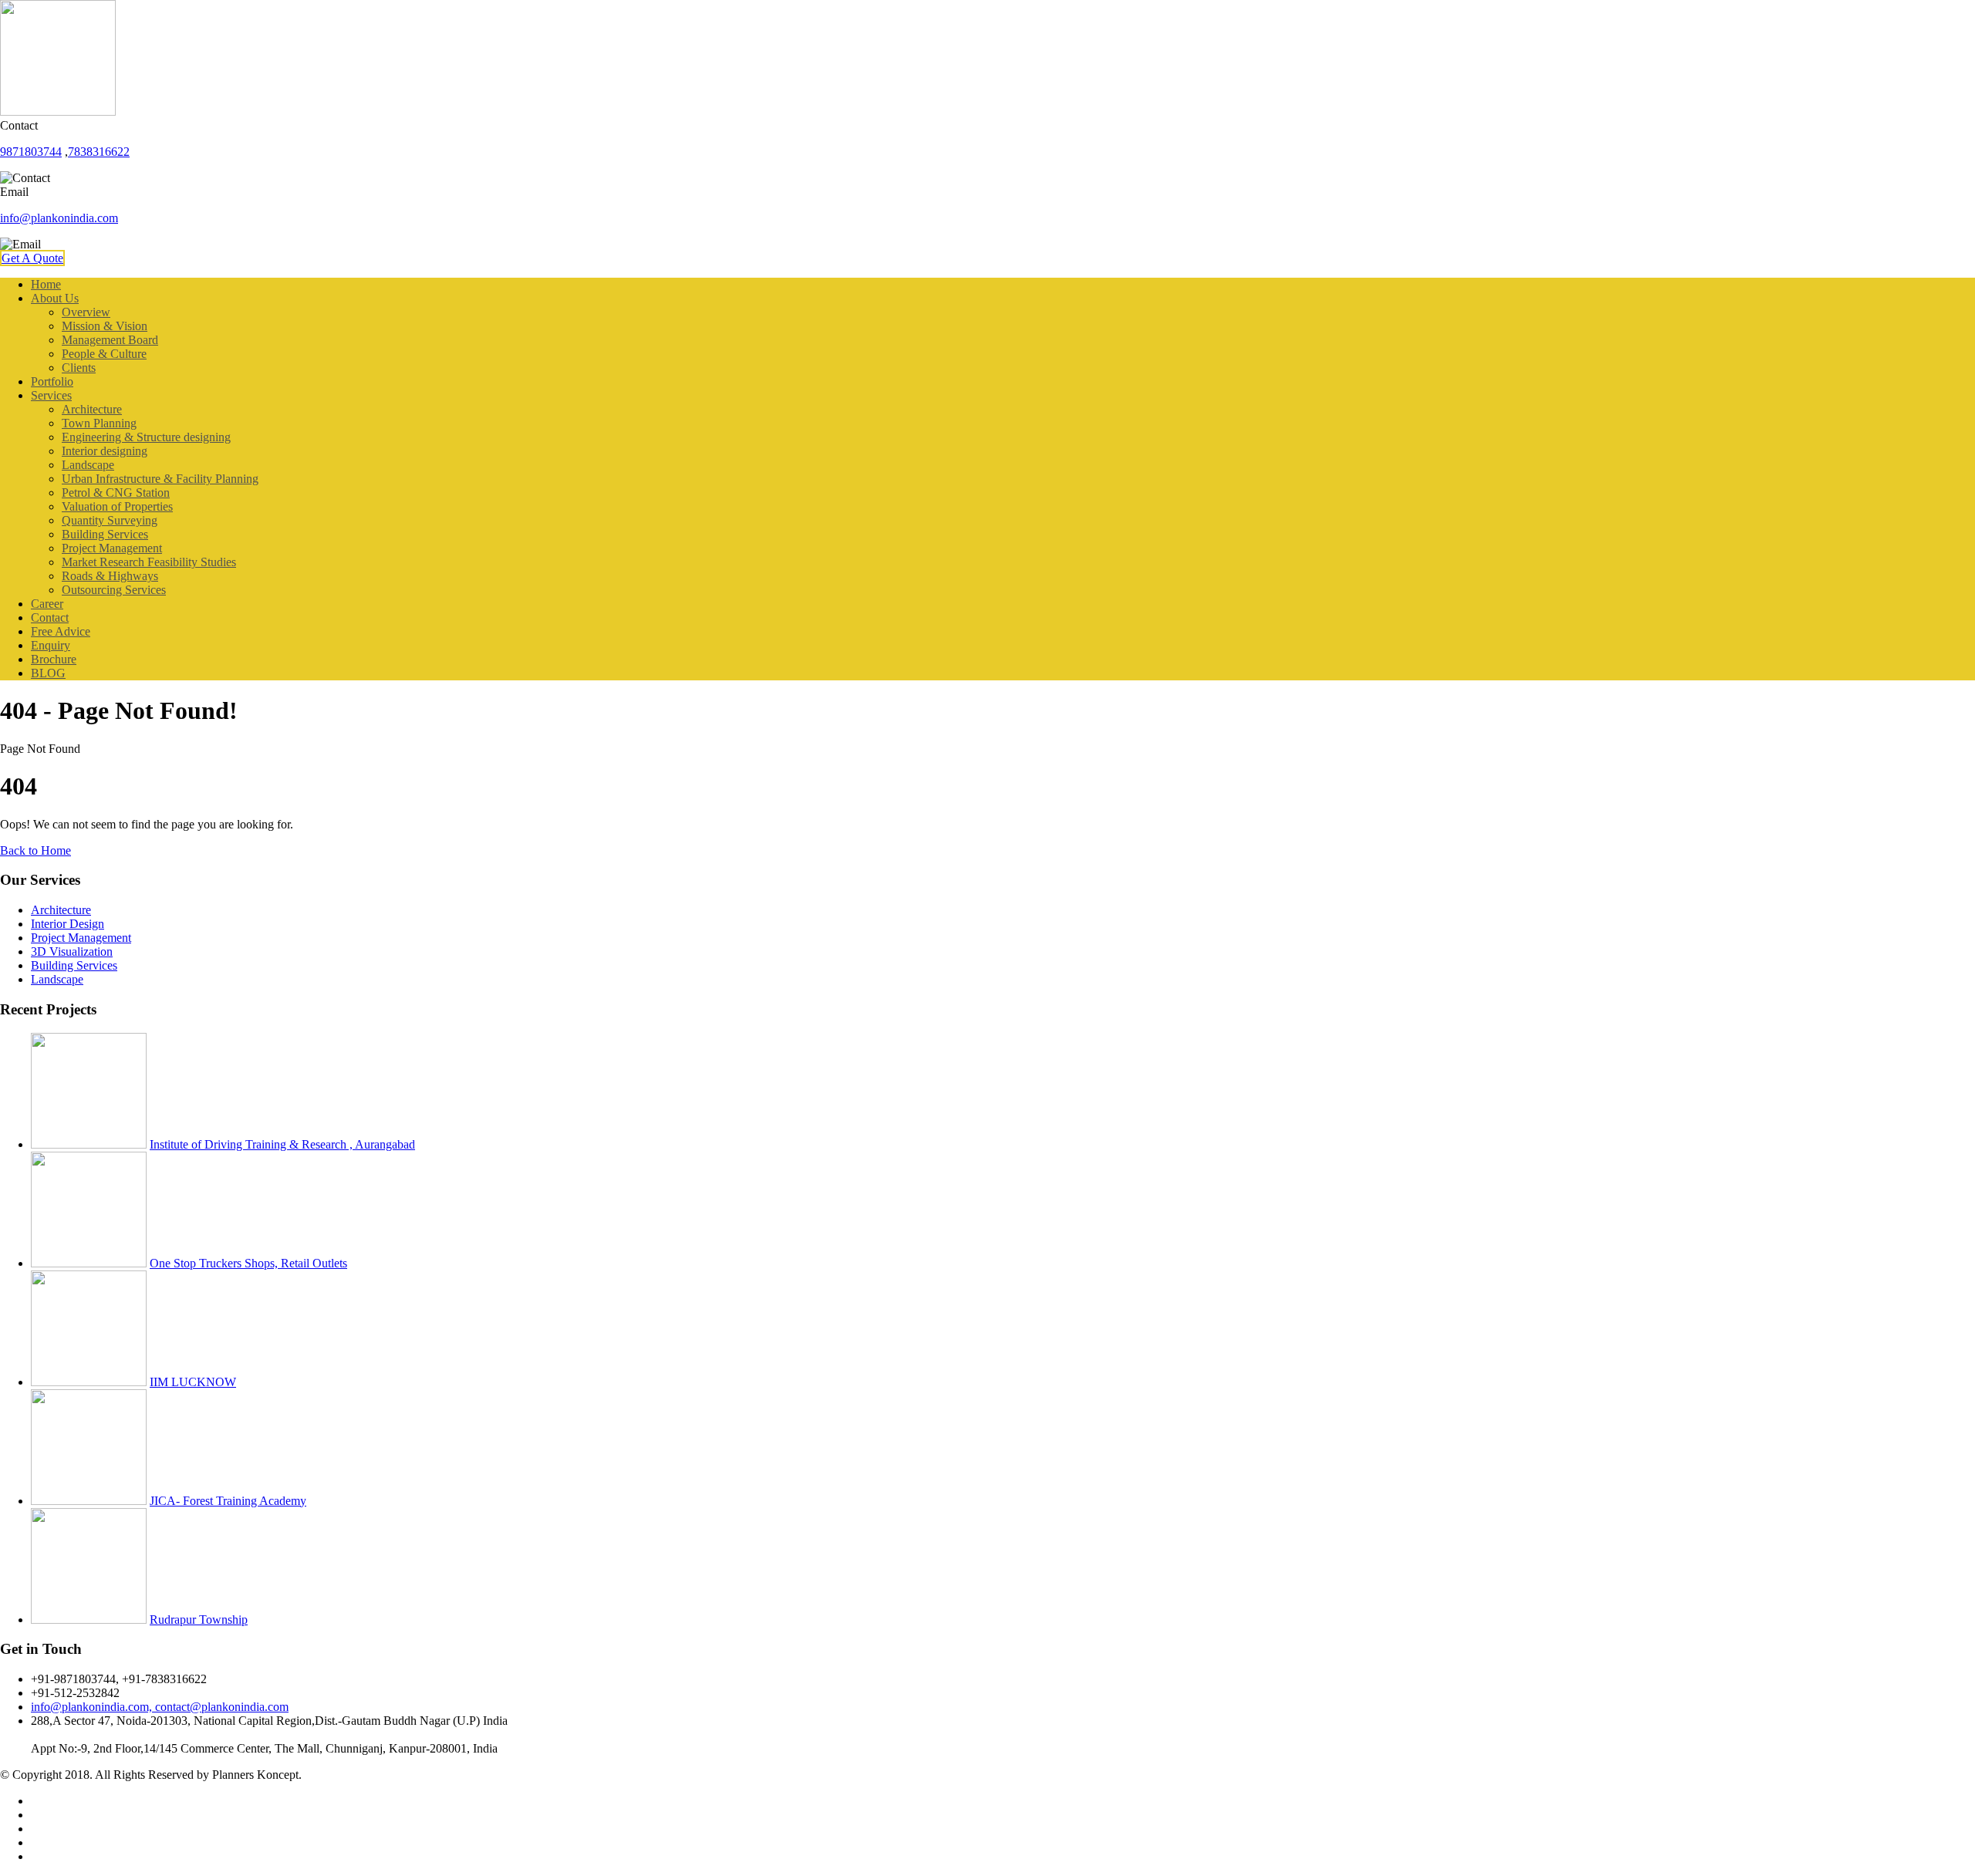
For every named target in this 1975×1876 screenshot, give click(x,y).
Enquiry (51, 645)
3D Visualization (72, 951)
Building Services (105, 534)
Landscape (88, 465)
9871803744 (31, 152)
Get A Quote (32, 258)
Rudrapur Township (199, 1620)
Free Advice (61, 631)
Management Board (110, 340)
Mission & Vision (105, 326)
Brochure (54, 659)
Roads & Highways (110, 576)
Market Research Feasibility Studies (149, 562)
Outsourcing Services (114, 590)
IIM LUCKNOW (193, 1382)
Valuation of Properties (117, 506)
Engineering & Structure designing (146, 437)
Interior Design (68, 924)
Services (51, 395)
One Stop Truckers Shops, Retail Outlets (248, 1263)
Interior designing (105, 451)
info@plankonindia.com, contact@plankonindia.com (160, 1707)
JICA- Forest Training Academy (228, 1501)
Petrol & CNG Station (116, 493)
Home (46, 284)
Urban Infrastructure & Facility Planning (160, 479)
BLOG (48, 673)
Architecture (92, 409)
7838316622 (99, 152)
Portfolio (52, 381)
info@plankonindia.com (59, 218)
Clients (79, 368)
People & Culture (104, 354)
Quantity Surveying (110, 520)
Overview (86, 312)
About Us (55, 298)
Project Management (112, 548)
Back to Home (35, 850)
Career (47, 604)
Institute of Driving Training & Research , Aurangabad (282, 1144)
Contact (50, 617)
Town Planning (99, 423)
